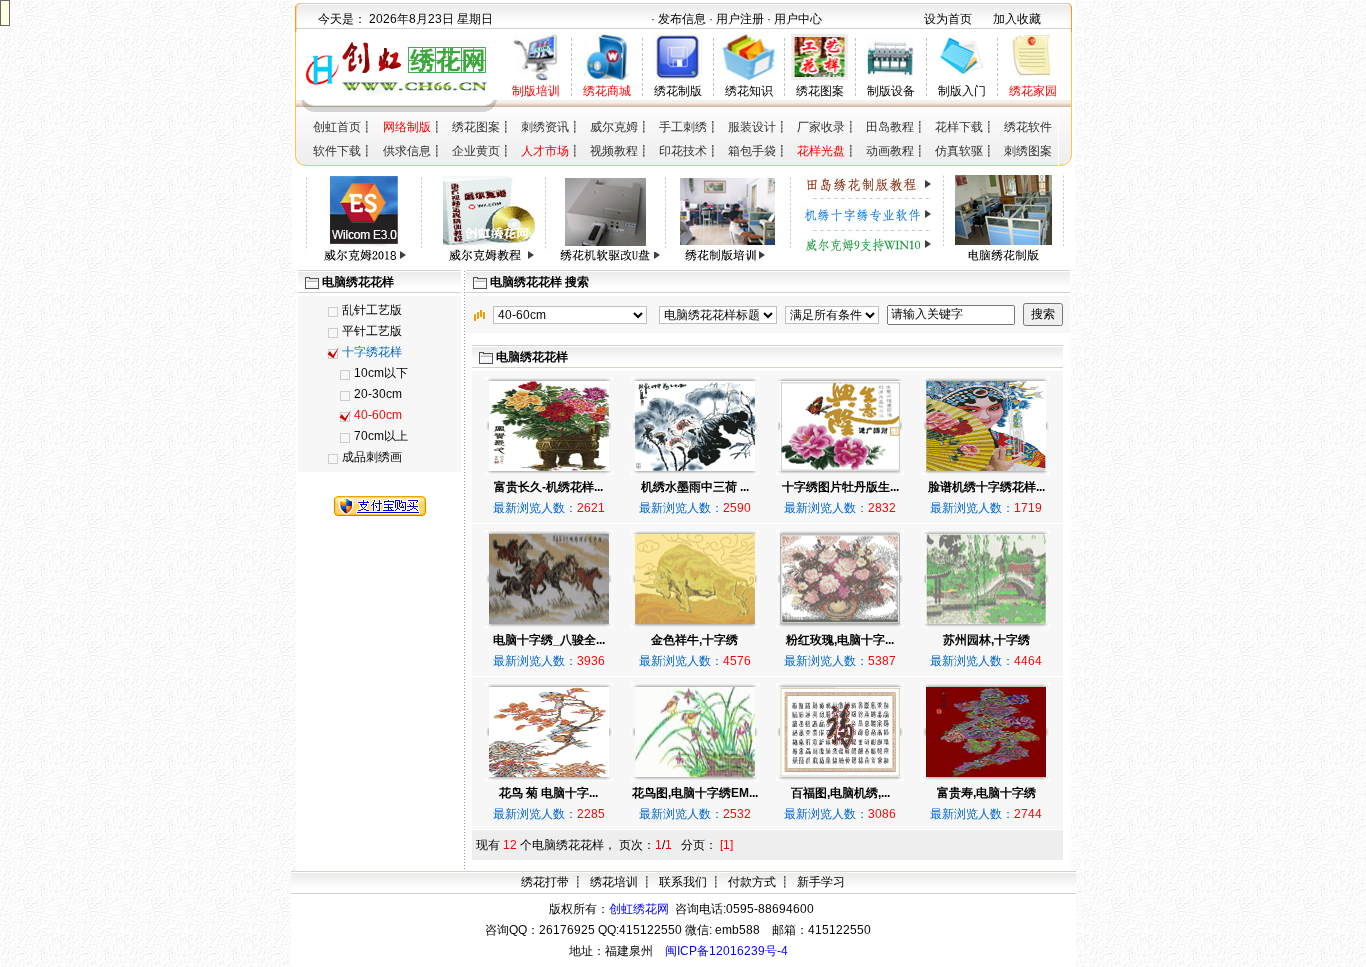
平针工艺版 (372, 331)
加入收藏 (1017, 19)
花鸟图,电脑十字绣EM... (695, 793)
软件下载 (337, 151)
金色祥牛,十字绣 (694, 640)
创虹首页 (337, 127)
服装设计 (752, 127)
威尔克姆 (614, 127)
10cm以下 (381, 373)
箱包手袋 (752, 151)
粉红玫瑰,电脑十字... (840, 640)
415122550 (839, 930)
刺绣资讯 (545, 127)
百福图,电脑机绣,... (840, 793)
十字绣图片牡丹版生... (840, 487)
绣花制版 (678, 91)
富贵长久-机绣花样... (548, 487)
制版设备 (891, 91)
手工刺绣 (683, 127)
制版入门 (962, 91)
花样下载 (959, 127)
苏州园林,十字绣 (986, 640)
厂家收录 (821, 127)
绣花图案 (820, 91)
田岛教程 (890, 127)
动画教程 (890, 151)
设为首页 (948, 19)
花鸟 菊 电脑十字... (548, 793)
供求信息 (407, 151)
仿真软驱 (959, 151)
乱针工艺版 (372, 310)
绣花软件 (1028, 127)
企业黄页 (476, 151)
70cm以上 (381, 436)
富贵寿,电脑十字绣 (986, 793)
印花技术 (683, 151)
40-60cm (378, 415)
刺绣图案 (1028, 151)
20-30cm (378, 394)
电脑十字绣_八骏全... (549, 640)
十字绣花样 (372, 352)
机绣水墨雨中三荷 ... (695, 487)
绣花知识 (749, 91)
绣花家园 (1033, 91)
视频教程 (614, 151)
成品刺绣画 (372, 457)
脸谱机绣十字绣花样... (986, 487)
